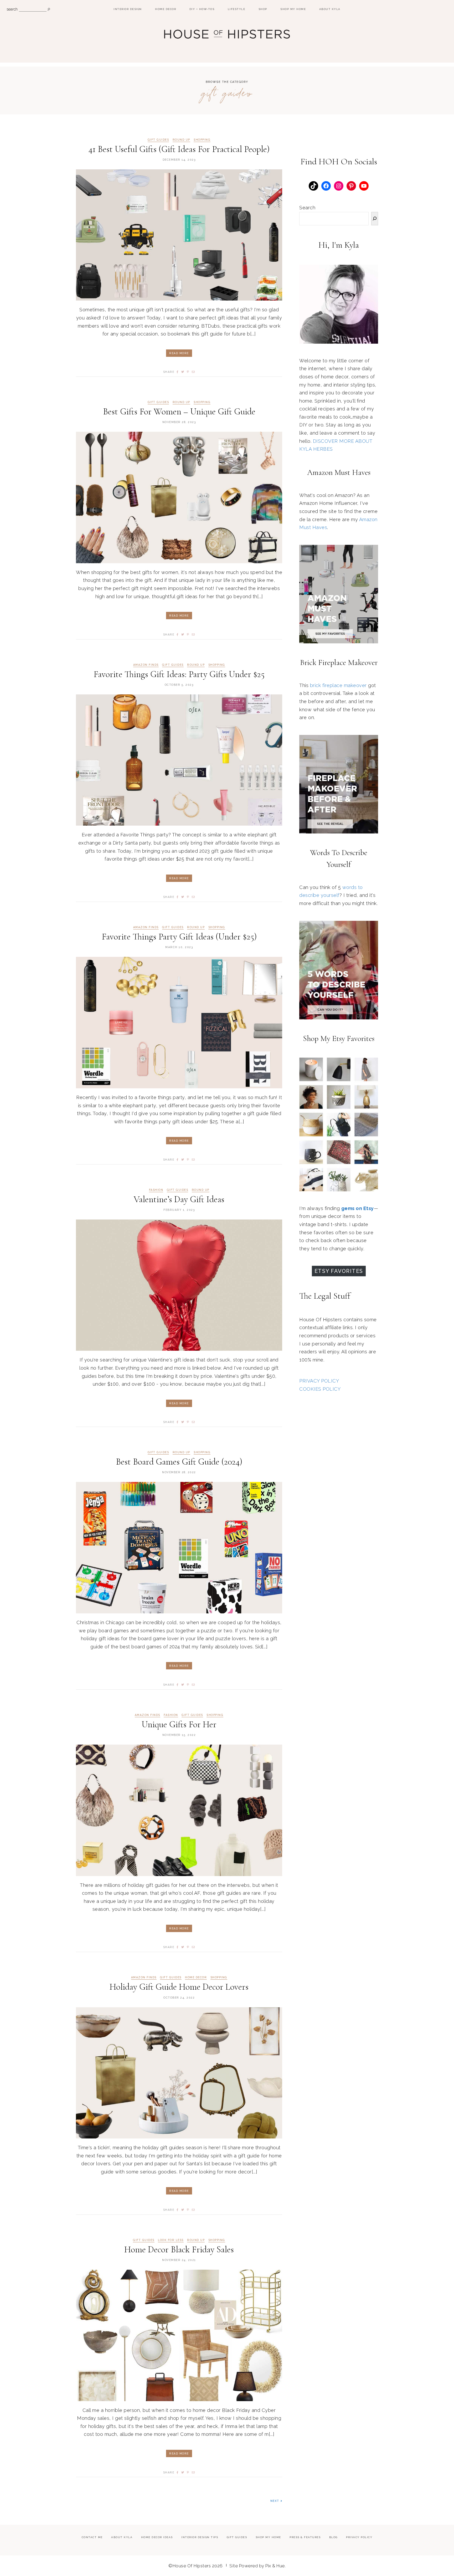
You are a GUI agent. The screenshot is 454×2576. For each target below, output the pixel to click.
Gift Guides (158, 140)
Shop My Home (293, 9)
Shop (263, 9)
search (12, 9)
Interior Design (128, 9)
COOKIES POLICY (320, 1389)
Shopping (202, 140)
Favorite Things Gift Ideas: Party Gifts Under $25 (179, 674)
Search (307, 208)
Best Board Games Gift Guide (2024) (179, 1462)
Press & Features (305, 2537)
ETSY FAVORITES (339, 1271)
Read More (179, 353)
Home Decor (166, 9)
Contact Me (92, 2537)
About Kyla (330, 9)
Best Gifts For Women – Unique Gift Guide (179, 412)
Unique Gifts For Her (179, 1724)
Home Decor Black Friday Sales (179, 2250)
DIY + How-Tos (202, 9)
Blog (333, 2537)
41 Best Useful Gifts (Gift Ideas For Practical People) (179, 149)
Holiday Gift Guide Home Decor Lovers (179, 1987)
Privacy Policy (359, 2537)
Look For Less (171, 2240)
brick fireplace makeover (338, 685)
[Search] (375, 219)
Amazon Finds (146, 665)
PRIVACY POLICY (319, 1381)
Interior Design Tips (200, 2537)
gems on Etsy (358, 1208)
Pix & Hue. (275, 2566)
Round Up (181, 140)
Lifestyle (237, 9)
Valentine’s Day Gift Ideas (179, 1199)
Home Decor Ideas (157, 2537)
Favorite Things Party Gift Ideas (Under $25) (179, 937)
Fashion (156, 1190)
